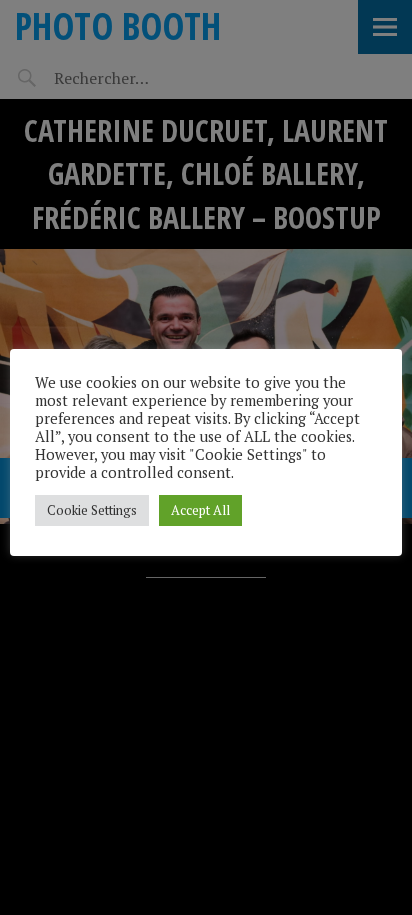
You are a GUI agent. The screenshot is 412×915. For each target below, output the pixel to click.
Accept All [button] (200, 510)
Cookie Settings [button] (92, 510)
